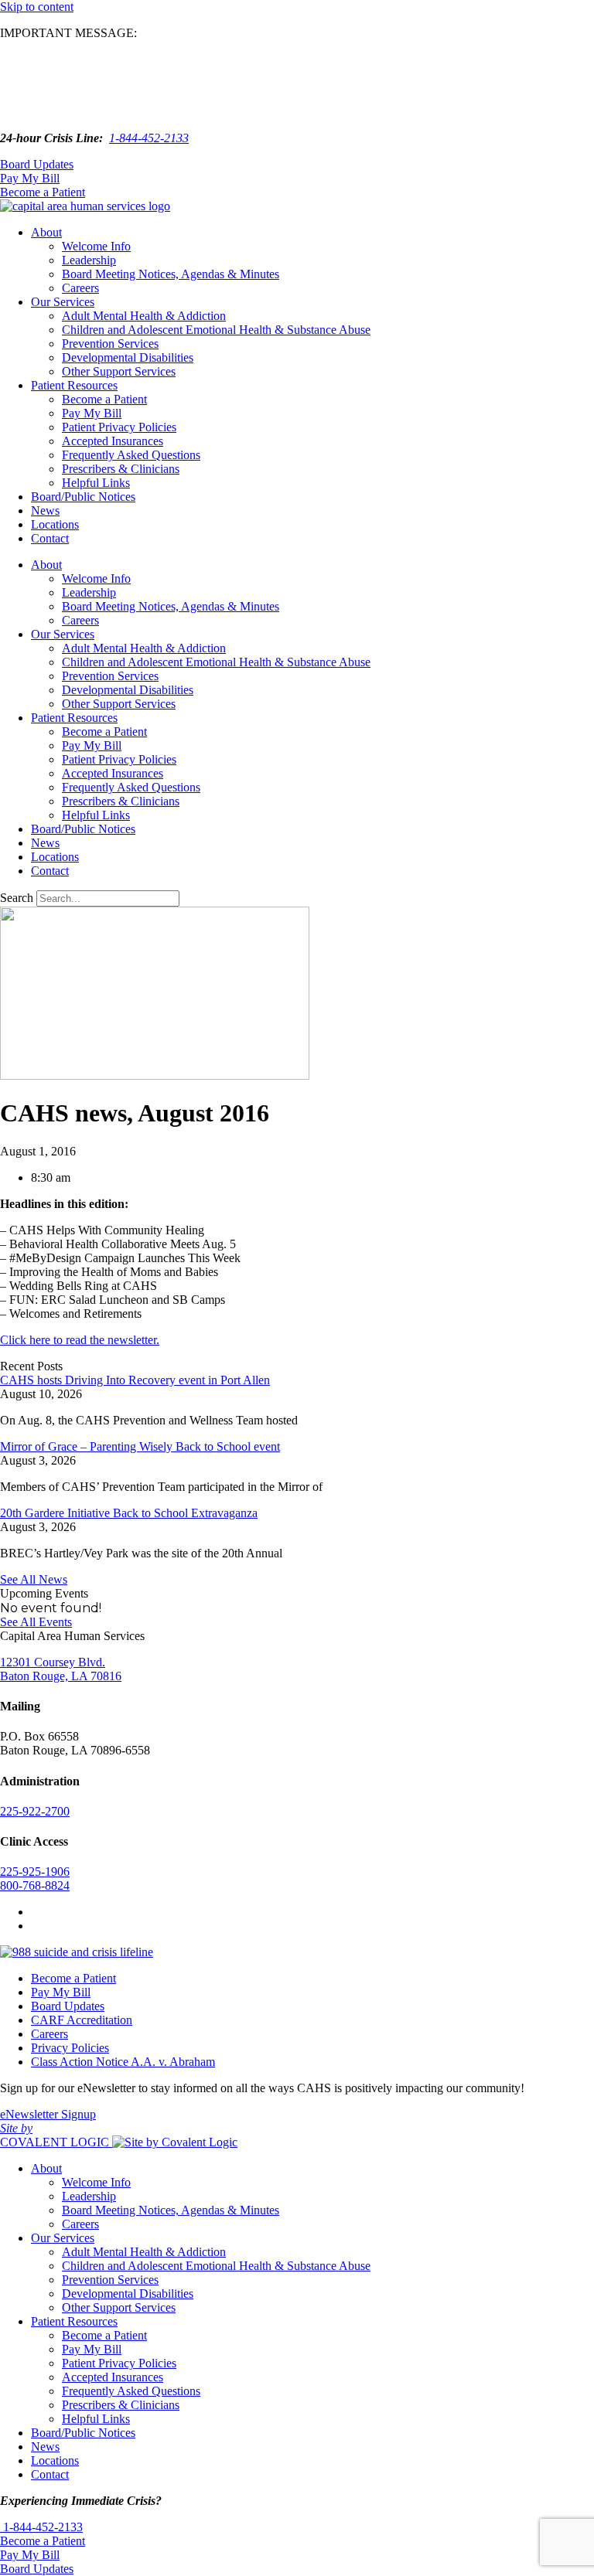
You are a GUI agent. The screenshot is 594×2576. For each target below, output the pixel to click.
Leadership (89, 260)
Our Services (63, 302)
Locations (55, 524)
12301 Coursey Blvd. (53, 1662)
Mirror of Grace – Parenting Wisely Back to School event (140, 1446)
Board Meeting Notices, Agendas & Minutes (171, 274)
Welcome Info (96, 246)
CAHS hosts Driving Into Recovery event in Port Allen (135, 1380)
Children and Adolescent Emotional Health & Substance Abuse (216, 330)
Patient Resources (74, 385)
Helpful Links (96, 483)
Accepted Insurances (113, 441)
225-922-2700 (35, 1811)
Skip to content (37, 7)
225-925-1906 (35, 1872)
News (45, 510)
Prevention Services (110, 344)
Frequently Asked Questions (131, 455)
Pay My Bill (92, 413)
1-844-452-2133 (149, 138)
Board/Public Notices (83, 497)
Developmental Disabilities (128, 357)
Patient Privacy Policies (119, 427)
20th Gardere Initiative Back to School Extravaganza (129, 1513)
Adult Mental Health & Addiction (144, 316)
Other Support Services (119, 371)
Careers (80, 288)
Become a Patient (104, 399)
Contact (50, 538)
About (46, 232)
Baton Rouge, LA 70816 (61, 1676)
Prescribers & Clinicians (121, 469)
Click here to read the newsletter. (80, 1340)
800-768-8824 (35, 1885)
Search (17, 898)
